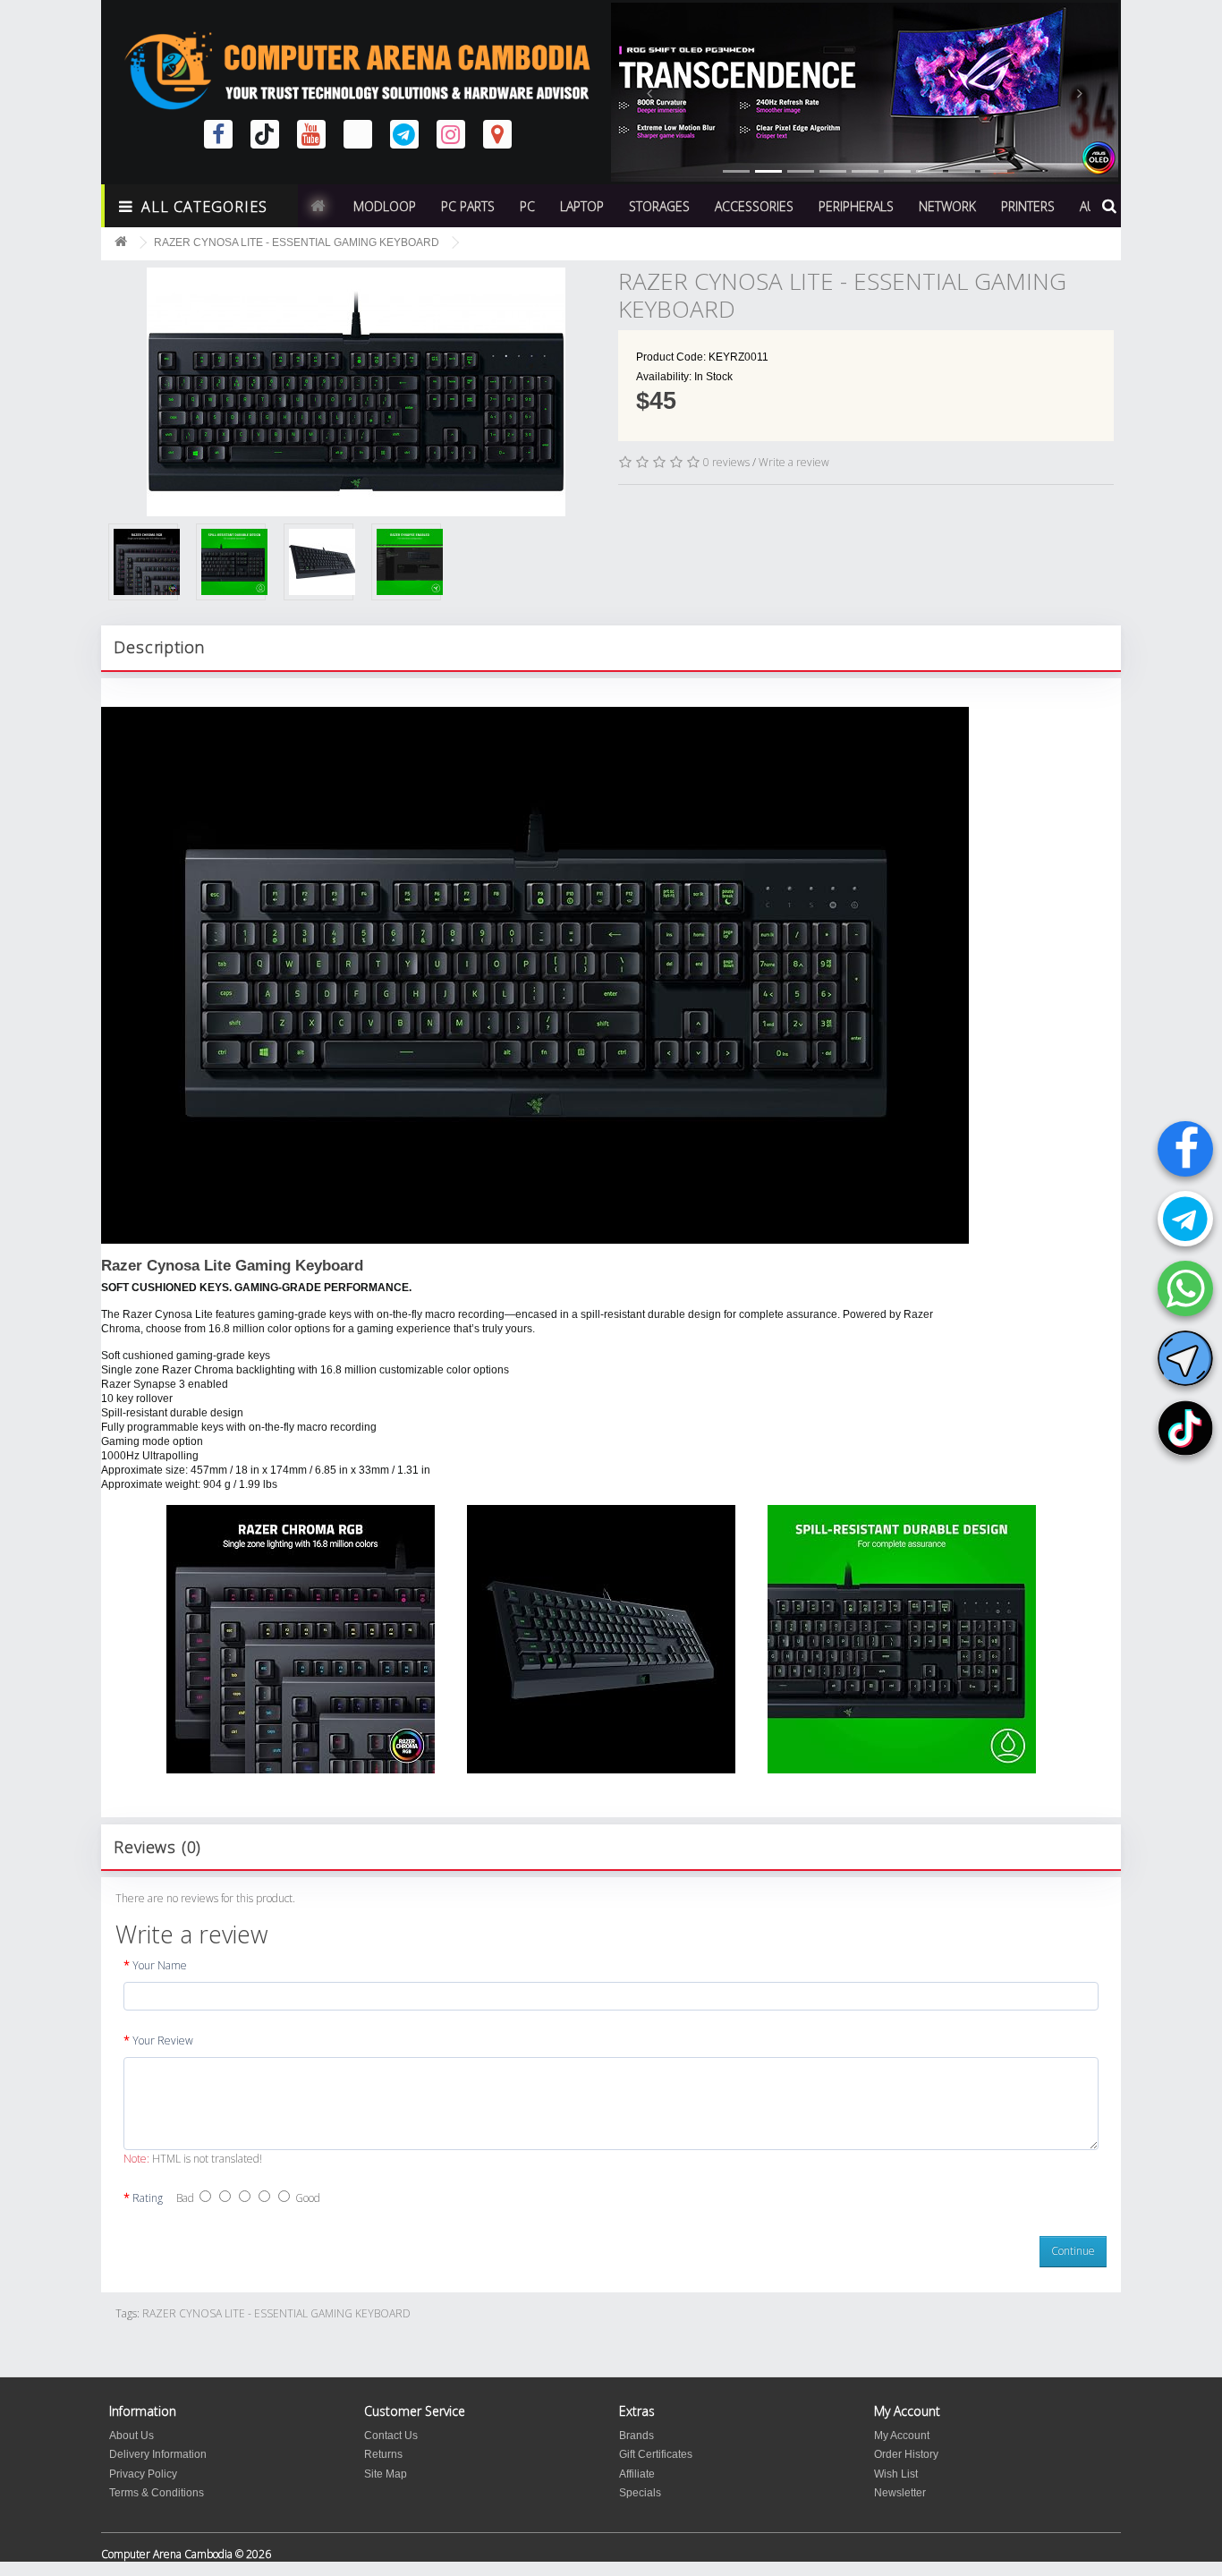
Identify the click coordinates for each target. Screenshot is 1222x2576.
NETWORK (947, 206)
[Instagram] (451, 134)
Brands (636, 2436)
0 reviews (726, 462)
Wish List (896, 2474)
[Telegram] (1185, 1219)
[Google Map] (497, 134)
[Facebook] (1185, 1149)
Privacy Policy (143, 2474)
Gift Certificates (656, 2454)
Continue (1073, 2251)
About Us (132, 2436)
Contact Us (391, 2436)
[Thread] (358, 134)
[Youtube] (311, 134)
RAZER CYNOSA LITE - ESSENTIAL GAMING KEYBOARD (297, 242)
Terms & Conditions (157, 2493)
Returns (383, 2454)
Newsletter (900, 2493)
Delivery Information (158, 2454)
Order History (906, 2454)
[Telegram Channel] (1185, 1358)
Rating (148, 2198)
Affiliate (637, 2474)
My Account (902, 2436)
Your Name (160, 1965)
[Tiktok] (1185, 1428)
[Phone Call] (1185, 1288)
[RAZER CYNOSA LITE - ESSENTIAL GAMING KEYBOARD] (356, 366)
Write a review (794, 462)
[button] (649, 92)
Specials (640, 2493)
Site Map (386, 2474)
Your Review (163, 2040)
